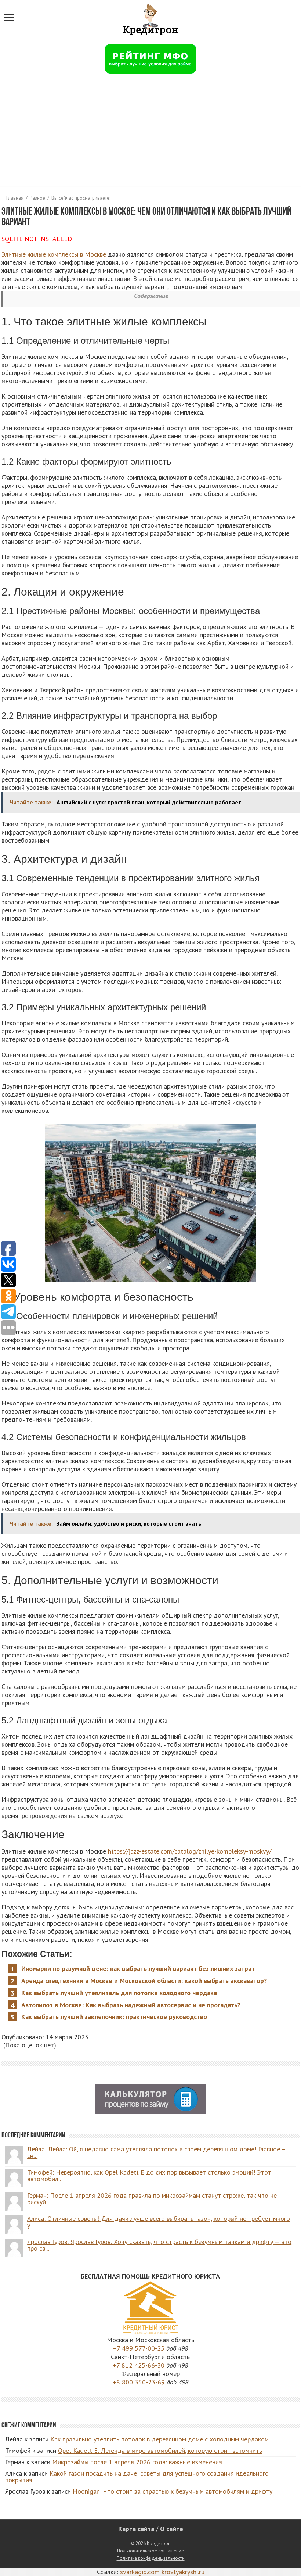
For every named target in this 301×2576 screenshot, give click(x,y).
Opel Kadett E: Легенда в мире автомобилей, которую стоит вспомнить (160, 2450)
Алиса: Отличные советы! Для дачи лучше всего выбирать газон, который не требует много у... (159, 2222)
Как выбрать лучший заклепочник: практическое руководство (114, 2017)
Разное (37, 198)
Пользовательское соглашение (150, 2551)
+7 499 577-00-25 (139, 2348)
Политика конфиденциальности (151, 2558)
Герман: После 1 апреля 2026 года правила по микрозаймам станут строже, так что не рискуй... (152, 2199)
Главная (14, 198)
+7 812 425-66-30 (139, 2365)
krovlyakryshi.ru (183, 2572)
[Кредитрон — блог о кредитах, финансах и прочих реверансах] (150, 18)
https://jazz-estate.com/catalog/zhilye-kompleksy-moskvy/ (190, 1851)
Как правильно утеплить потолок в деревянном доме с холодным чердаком (159, 2439)
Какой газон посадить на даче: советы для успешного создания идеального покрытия (137, 2477)
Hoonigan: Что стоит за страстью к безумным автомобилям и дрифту (173, 2491)
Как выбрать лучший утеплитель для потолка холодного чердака (119, 1993)
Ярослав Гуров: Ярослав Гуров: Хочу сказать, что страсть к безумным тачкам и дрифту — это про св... (159, 2245)
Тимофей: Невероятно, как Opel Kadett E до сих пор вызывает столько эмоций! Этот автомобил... (149, 2175)
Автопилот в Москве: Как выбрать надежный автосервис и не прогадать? (131, 2005)
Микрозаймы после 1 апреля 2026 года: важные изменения (137, 2462)
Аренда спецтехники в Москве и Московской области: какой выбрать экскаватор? (144, 1981)
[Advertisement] (150, 134)
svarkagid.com (140, 2572)
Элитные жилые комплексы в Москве (54, 254)
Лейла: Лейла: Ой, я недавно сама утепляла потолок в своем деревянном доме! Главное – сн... (157, 2152)
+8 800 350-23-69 (139, 2382)
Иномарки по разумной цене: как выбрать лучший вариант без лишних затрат (138, 1968)
